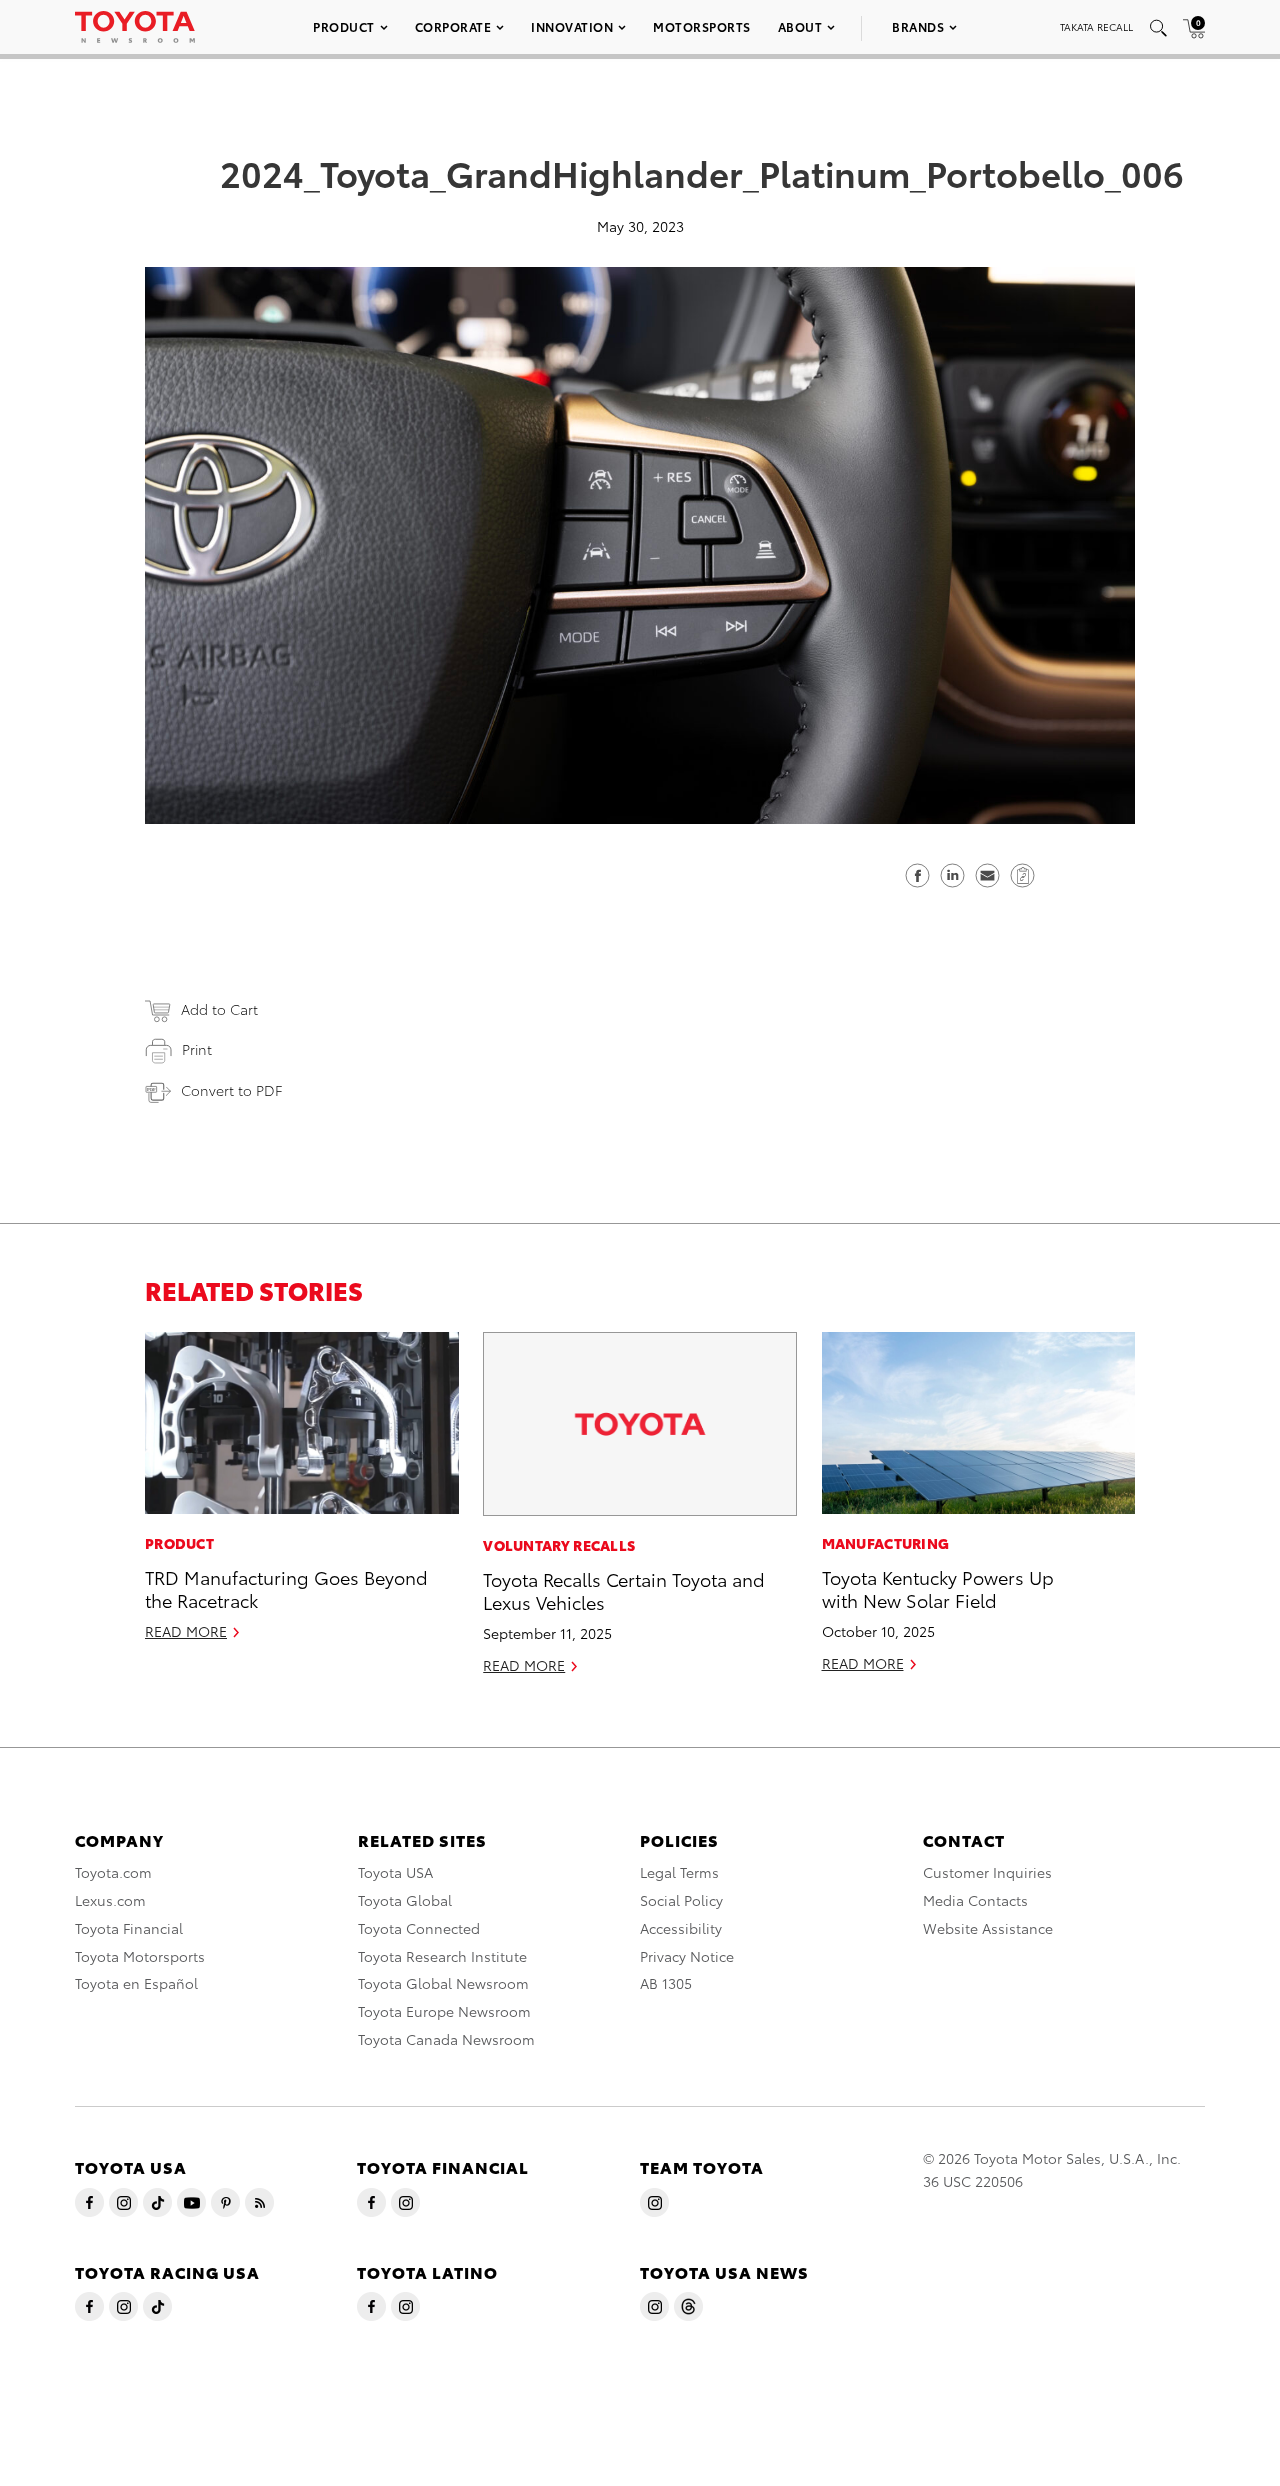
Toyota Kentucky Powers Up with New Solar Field (938, 1588)
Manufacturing (886, 1543)
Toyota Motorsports (140, 1956)
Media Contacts (975, 1900)
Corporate (453, 26)
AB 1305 (666, 1983)
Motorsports (702, 26)
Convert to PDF (231, 1090)
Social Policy (681, 1900)
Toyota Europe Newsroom (444, 2011)
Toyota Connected (419, 1928)
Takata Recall (1096, 26)
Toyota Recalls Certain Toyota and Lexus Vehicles (624, 1590)
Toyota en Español (136, 1983)
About (800, 26)
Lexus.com (110, 1900)
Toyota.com (113, 1872)
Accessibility (681, 1928)
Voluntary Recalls (559, 1545)
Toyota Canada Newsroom (446, 2039)
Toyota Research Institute (442, 1956)
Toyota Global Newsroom (443, 1983)
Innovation (572, 26)
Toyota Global (405, 1900)
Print (197, 1049)
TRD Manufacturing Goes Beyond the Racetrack (286, 1588)
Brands (918, 26)
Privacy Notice (687, 1956)
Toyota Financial (129, 1928)
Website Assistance (988, 1928)
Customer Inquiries (987, 1872)
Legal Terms (679, 1872)
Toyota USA (395, 1872)
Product (344, 26)
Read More (186, 1631)
